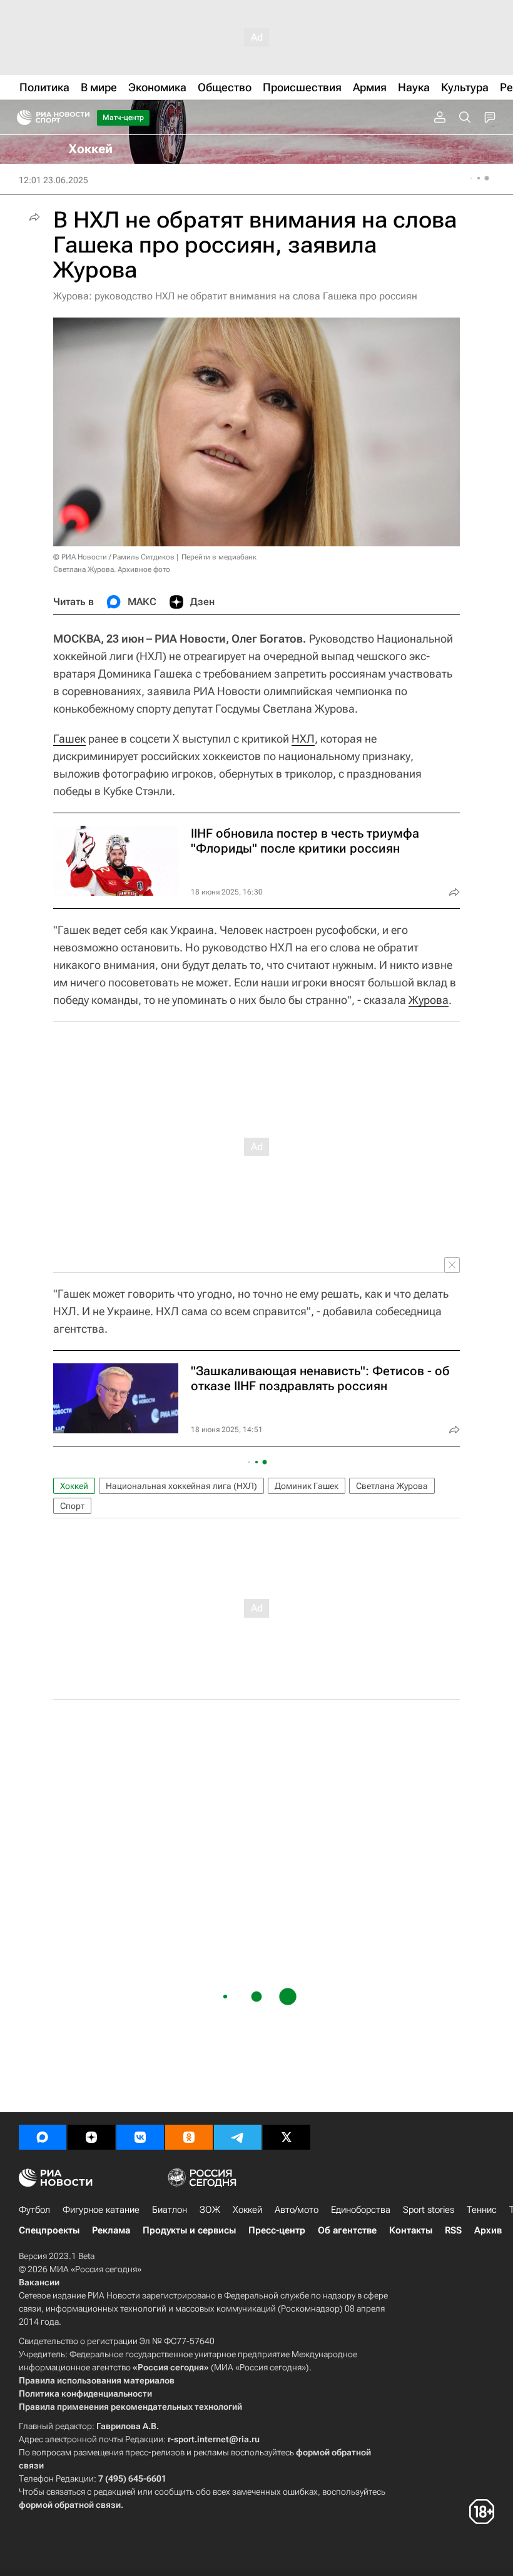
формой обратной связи (70, 2505)
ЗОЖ (210, 2210)
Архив (488, 2230)
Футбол (34, 2210)
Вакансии (39, 2282)
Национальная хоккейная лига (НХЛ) (181, 1486)
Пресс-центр (277, 2230)
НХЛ (303, 739)
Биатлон (170, 2210)
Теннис (482, 2210)
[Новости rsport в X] (287, 2137)
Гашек (69, 739)
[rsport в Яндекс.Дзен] (91, 2137)
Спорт (72, 1506)
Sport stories (429, 2210)
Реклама (111, 2230)
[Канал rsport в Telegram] (238, 2137)
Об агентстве (347, 2230)
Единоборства (361, 2210)
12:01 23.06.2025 (53, 180)
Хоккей (74, 1486)
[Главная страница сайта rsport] (81, 118)
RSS (453, 2230)
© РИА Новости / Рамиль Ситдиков (114, 557)
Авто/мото (297, 2210)
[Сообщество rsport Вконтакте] (140, 2137)
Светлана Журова (392, 1486)
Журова (429, 1000)
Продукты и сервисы (189, 2230)
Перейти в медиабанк (219, 557)
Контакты (411, 2230)
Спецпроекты (49, 2230)
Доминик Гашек (307, 1486)
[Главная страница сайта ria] (20, 118)
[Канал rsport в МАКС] (43, 2137)
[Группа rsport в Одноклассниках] (189, 2137)
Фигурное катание (101, 2210)
